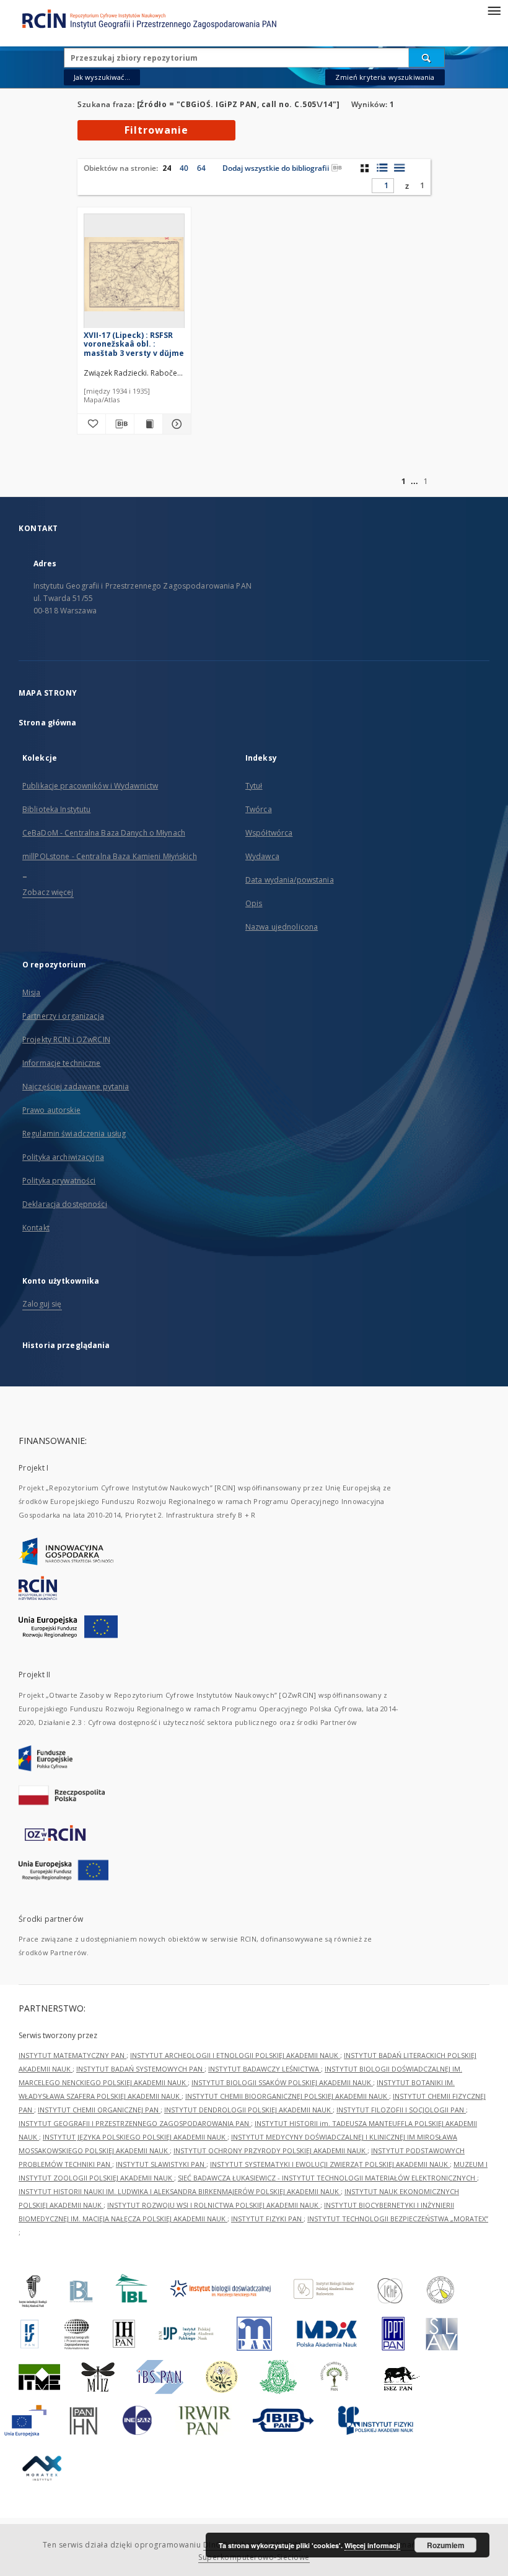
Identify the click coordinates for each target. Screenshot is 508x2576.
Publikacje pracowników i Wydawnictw (90, 786)
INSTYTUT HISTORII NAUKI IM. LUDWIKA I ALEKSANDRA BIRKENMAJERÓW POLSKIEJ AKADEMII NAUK (180, 2191)
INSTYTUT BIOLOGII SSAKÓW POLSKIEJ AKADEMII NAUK (282, 2082)
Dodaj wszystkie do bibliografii (276, 168)
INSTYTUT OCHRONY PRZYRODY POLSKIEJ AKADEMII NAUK (270, 2150)
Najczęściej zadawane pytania (76, 1087)
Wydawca (262, 856)
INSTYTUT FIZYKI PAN (267, 2219)
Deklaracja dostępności (65, 1204)
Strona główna (48, 723)
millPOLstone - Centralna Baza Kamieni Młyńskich (110, 856)
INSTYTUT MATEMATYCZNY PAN (72, 2055)
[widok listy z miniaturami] (382, 168)
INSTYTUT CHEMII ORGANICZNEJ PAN (99, 2110)
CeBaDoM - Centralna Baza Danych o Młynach (104, 833)
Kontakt (36, 1228)
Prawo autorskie (51, 1110)
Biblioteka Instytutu (56, 809)
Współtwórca (269, 833)
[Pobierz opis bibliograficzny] (120, 424)
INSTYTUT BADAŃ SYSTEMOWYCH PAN (140, 2069)
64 (201, 168)
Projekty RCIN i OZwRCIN (66, 1039)
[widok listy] (399, 168)
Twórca (259, 809)
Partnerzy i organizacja (63, 1016)
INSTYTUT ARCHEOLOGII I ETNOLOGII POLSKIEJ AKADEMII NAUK (235, 2055)
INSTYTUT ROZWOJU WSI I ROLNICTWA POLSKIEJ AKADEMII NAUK (214, 2205)
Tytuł (254, 786)
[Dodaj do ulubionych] (91, 424)
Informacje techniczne (62, 1063)
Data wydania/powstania (290, 880)
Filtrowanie (156, 130)
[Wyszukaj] (427, 58)
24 (167, 168)
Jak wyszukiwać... (102, 77)
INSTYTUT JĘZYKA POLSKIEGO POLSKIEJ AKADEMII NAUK (135, 2137)
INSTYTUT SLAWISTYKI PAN (161, 2164)
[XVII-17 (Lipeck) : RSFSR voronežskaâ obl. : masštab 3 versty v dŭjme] (134, 274)
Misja (32, 992)
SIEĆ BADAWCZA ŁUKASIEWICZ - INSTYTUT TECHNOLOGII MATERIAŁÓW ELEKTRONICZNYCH (327, 2178)
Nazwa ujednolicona (282, 927)
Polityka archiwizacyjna (63, 1157)
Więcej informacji (372, 2545)
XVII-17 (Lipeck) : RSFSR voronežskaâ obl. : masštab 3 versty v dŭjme (134, 344)
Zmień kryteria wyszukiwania (385, 77)
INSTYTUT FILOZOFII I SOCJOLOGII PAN (401, 2110)
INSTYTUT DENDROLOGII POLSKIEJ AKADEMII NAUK (248, 2110)
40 (184, 168)
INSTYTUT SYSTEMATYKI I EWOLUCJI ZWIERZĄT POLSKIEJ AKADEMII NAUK (330, 2164)
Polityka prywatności (59, 1181)
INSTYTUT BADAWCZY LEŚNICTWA (265, 2069)
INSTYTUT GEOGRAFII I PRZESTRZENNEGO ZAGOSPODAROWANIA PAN (135, 2123)
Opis (254, 903)
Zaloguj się (42, 1304)
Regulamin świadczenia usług (74, 1134)
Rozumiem (446, 2545)
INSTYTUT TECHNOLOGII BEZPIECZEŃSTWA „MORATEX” (398, 2219)
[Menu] (494, 10)
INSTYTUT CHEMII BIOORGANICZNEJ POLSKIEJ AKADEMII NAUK (287, 2096)
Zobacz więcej (48, 892)
